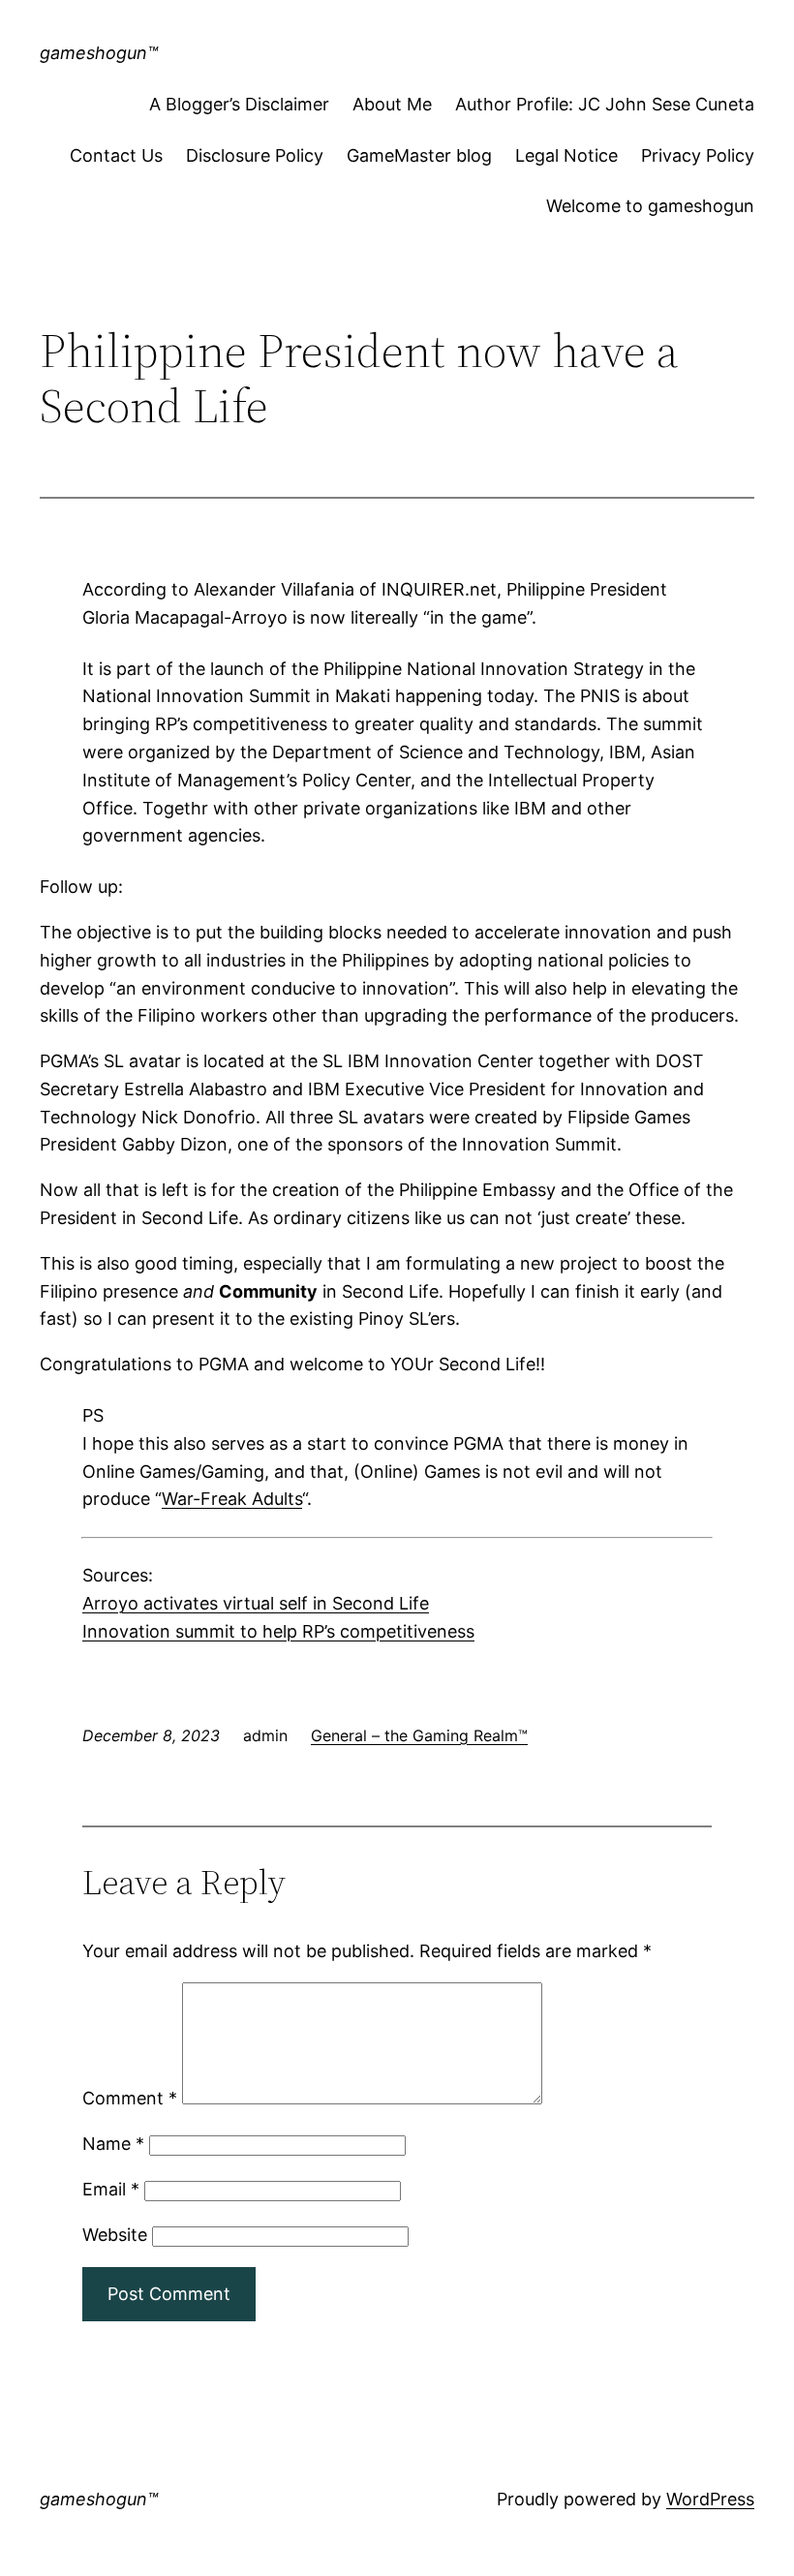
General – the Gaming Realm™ (419, 1735)
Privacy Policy (698, 155)
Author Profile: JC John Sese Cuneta (605, 104)
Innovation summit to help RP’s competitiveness (278, 1631)
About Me (392, 104)
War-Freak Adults (232, 1499)
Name (113, 2144)
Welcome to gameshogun (650, 206)
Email (111, 2189)
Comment (130, 2098)
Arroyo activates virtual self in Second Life (256, 1603)
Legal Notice (566, 155)
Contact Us (116, 155)
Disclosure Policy (255, 155)
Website (115, 2235)
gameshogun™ (99, 53)
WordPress (710, 2499)
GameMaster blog (419, 155)
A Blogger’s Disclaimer (239, 104)
